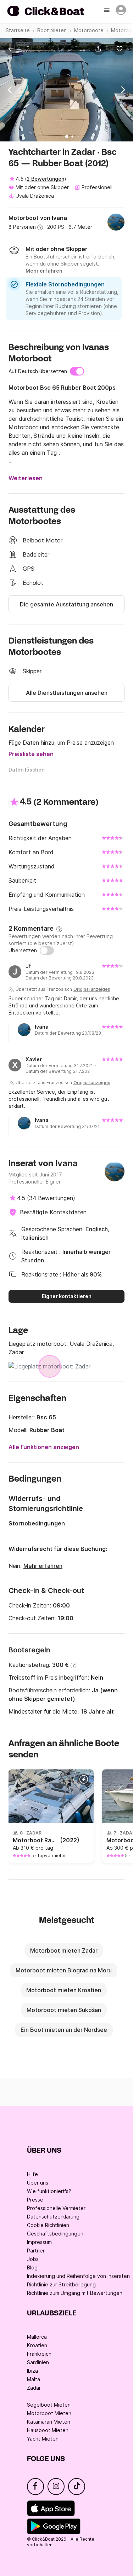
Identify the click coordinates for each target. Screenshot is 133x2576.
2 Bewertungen (45, 179)
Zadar (34, 2388)
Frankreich (39, 2354)
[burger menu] (107, 11)
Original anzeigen (92, 989)
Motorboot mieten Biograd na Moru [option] (64, 1970)
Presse (35, 2200)
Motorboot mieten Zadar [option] (64, 1950)
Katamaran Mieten (49, 2422)
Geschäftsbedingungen (55, 2234)
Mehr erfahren (43, 1566)
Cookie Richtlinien (48, 2225)
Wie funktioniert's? (49, 2191)
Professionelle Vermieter (56, 2208)
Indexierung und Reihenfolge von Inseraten (78, 2276)
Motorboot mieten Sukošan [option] (64, 2010)
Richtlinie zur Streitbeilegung (61, 2284)
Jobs (33, 2259)
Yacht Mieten (43, 2439)
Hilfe (32, 2174)
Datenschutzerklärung (53, 2217)
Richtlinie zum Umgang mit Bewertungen (75, 2293)
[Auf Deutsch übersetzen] (77, 371)
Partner (36, 2251)
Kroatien (37, 2345)
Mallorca (37, 2337)
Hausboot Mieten (48, 2430)
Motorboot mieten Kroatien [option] (64, 1990)
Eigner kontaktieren (67, 1296)
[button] (100, 49)
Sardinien (38, 2362)
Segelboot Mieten (49, 2405)
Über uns (38, 2183)
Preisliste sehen (31, 754)
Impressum (39, 2242)
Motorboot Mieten (49, 2413)
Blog (32, 2267)
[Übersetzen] (47, 950)
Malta (34, 2379)
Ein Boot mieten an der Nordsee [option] (64, 2030)
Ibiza (32, 2371)
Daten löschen (27, 770)
